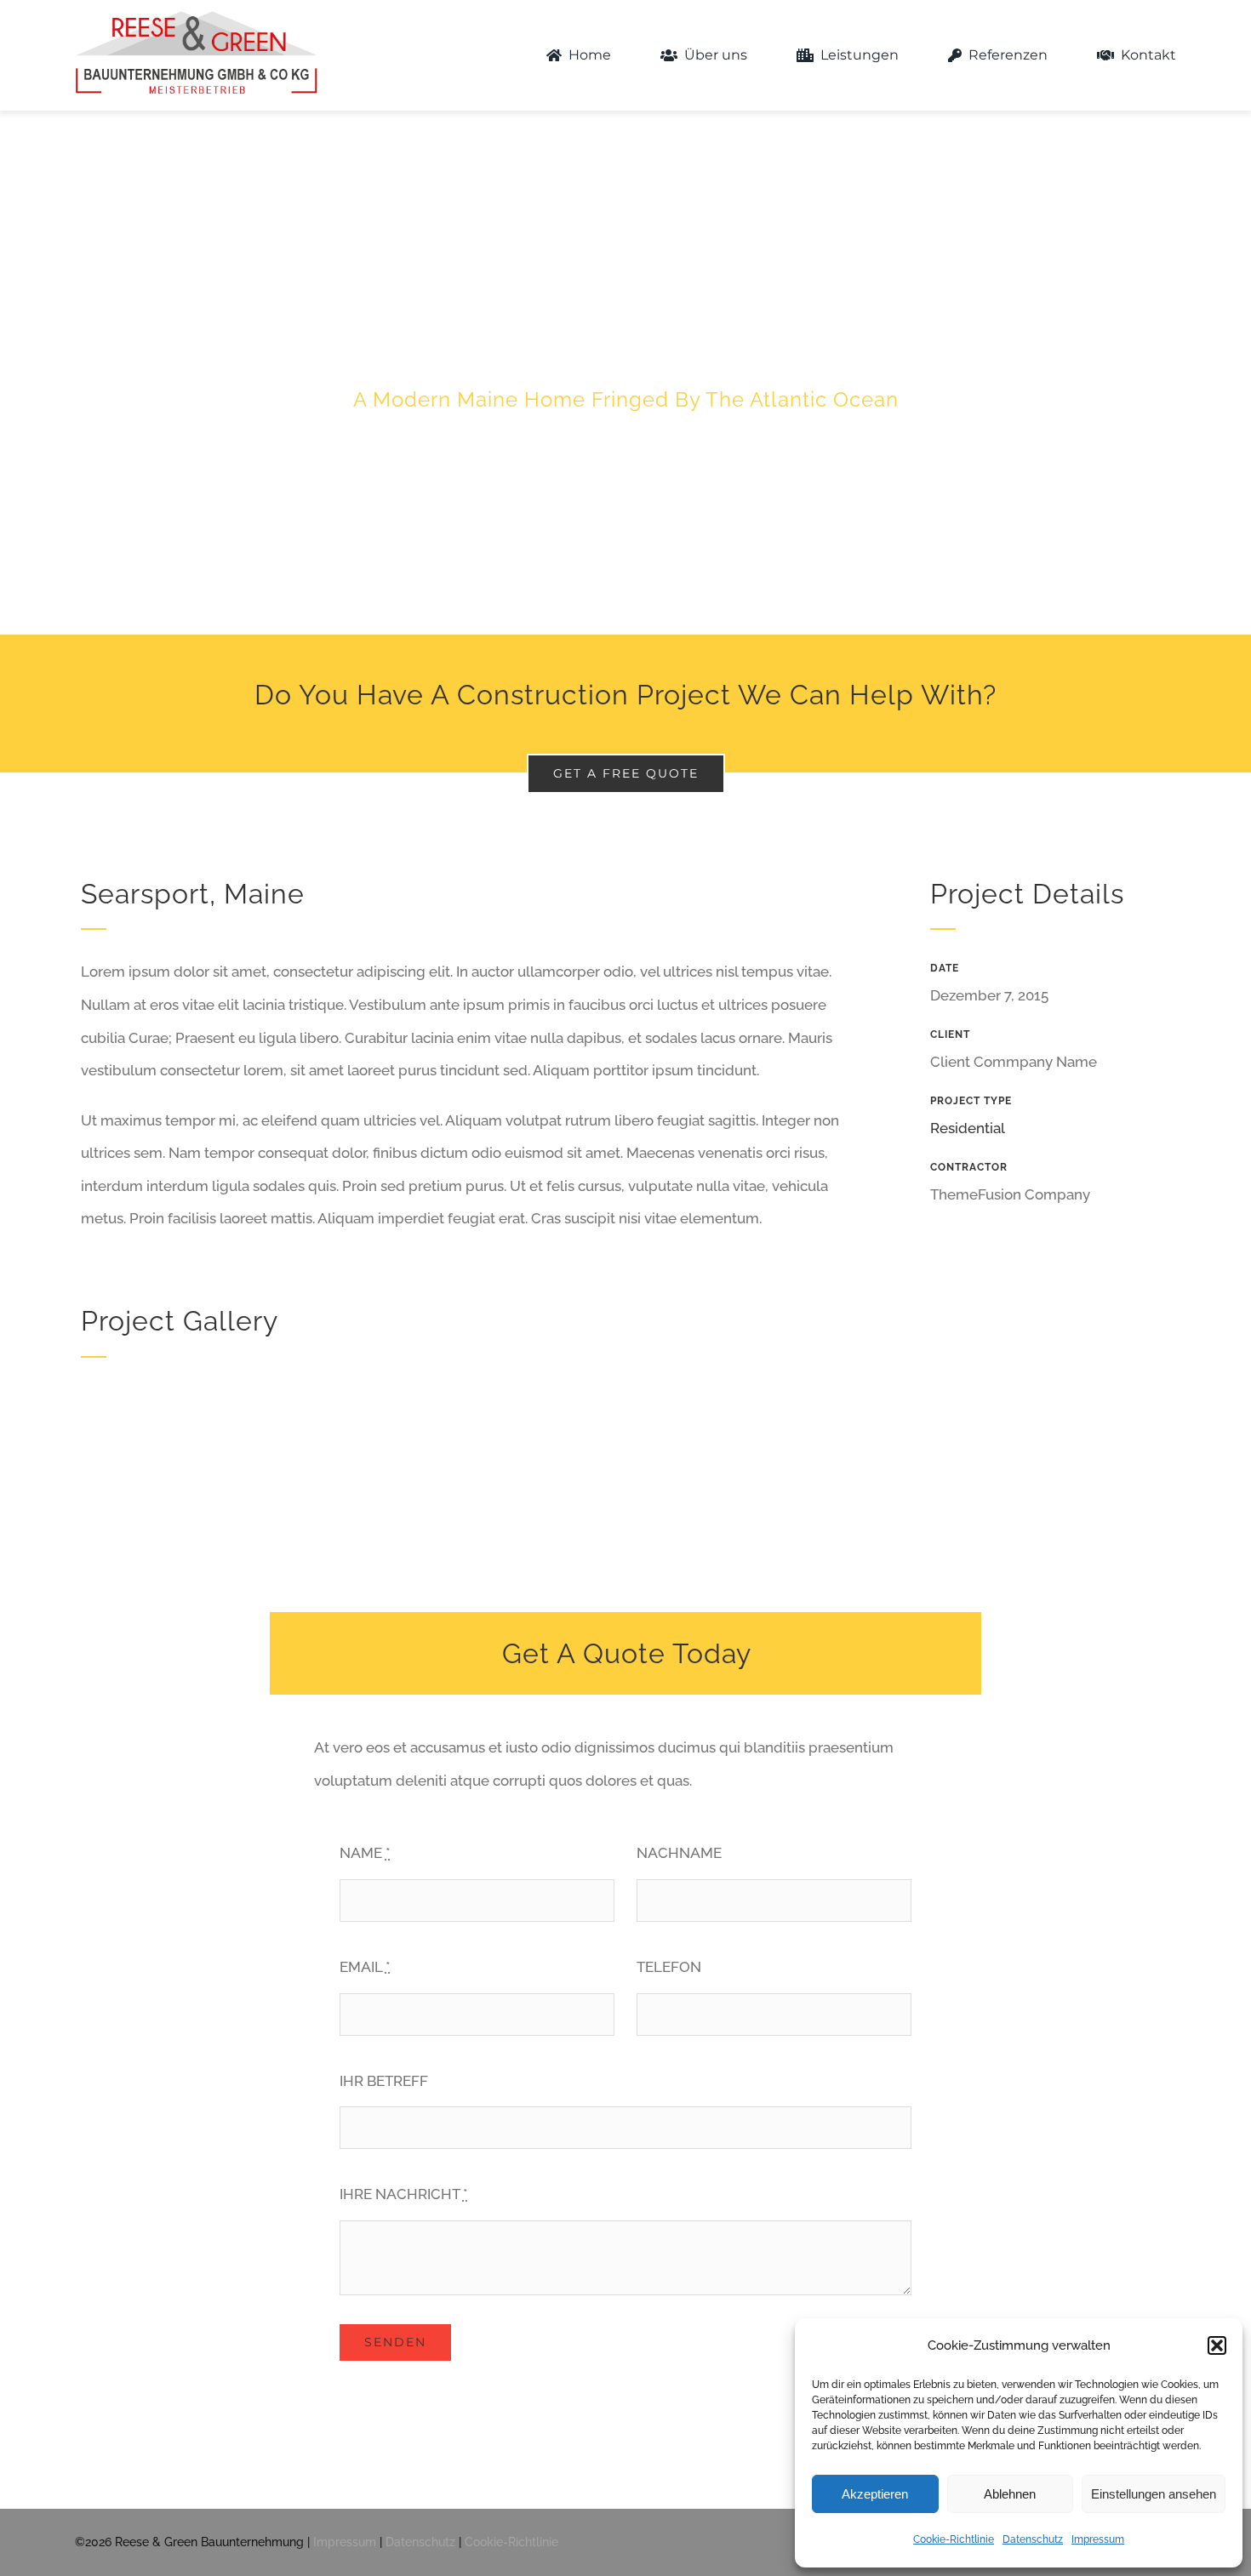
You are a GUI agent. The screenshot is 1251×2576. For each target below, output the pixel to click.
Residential (968, 1128)
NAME (365, 1853)
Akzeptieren (875, 2494)
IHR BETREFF (384, 2081)
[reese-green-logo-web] (196, 12)
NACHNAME (679, 1853)
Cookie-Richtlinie (954, 2539)
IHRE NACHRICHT (404, 2194)
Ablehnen (1010, 2494)
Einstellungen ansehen (1154, 2494)
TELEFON (669, 1967)
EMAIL (365, 1967)
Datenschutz (1033, 2539)
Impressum (1098, 2539)
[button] (1217, 2345)
